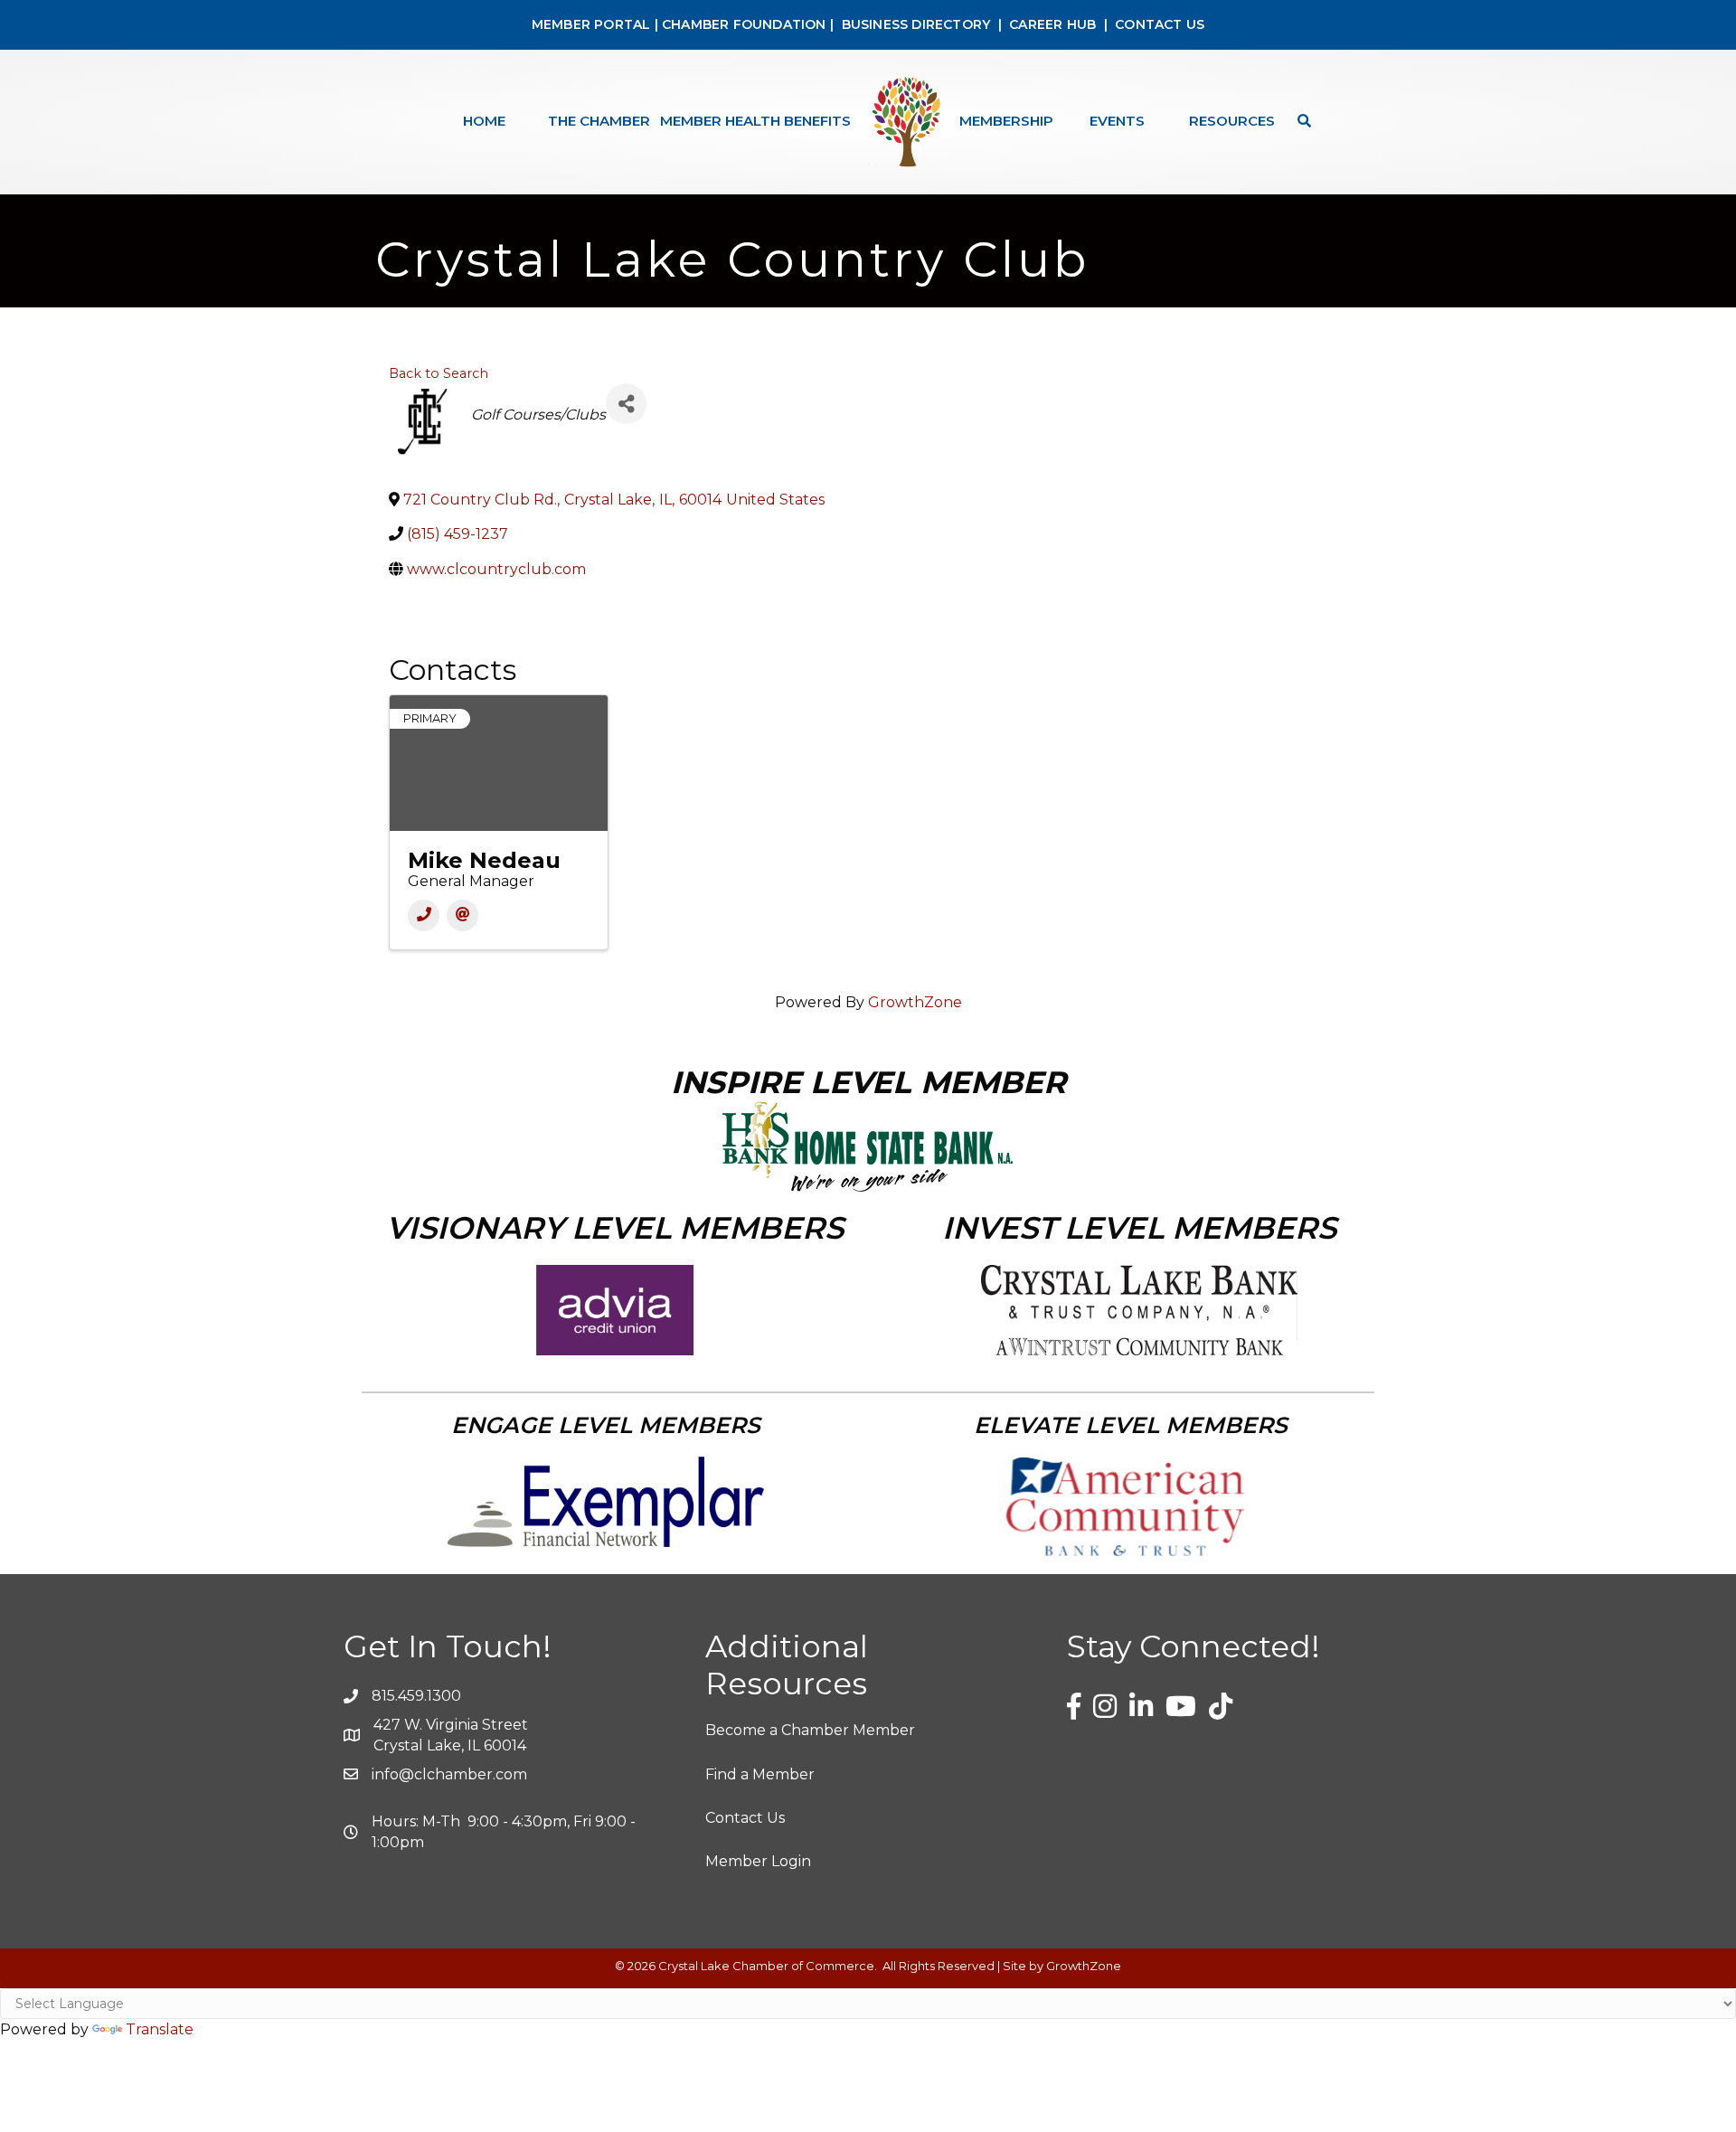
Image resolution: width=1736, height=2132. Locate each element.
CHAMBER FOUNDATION (744, 24)
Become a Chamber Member (810, 1730)
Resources (1232, 121)
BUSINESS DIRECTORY (914, 24)
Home (484, 121)
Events (1117, 121)
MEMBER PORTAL (591, 24)
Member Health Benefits (755, 121)
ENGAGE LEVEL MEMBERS (606, 1425)
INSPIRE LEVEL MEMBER (868, 1082)
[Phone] (424, 915)
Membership (1006, 121)
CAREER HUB (1052, 24)
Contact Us (745, 1818)
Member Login (758, 1861)
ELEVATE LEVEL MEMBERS (1131, 1425)
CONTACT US (1160, 24)
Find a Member (760, 1774)
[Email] (462, 915)
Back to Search (439, 373)
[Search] (1300, 121)
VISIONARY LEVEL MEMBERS (615, 1228)
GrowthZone (915, 1002)
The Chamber (599, 121)
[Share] (626, 404)
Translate (160, 2029)
